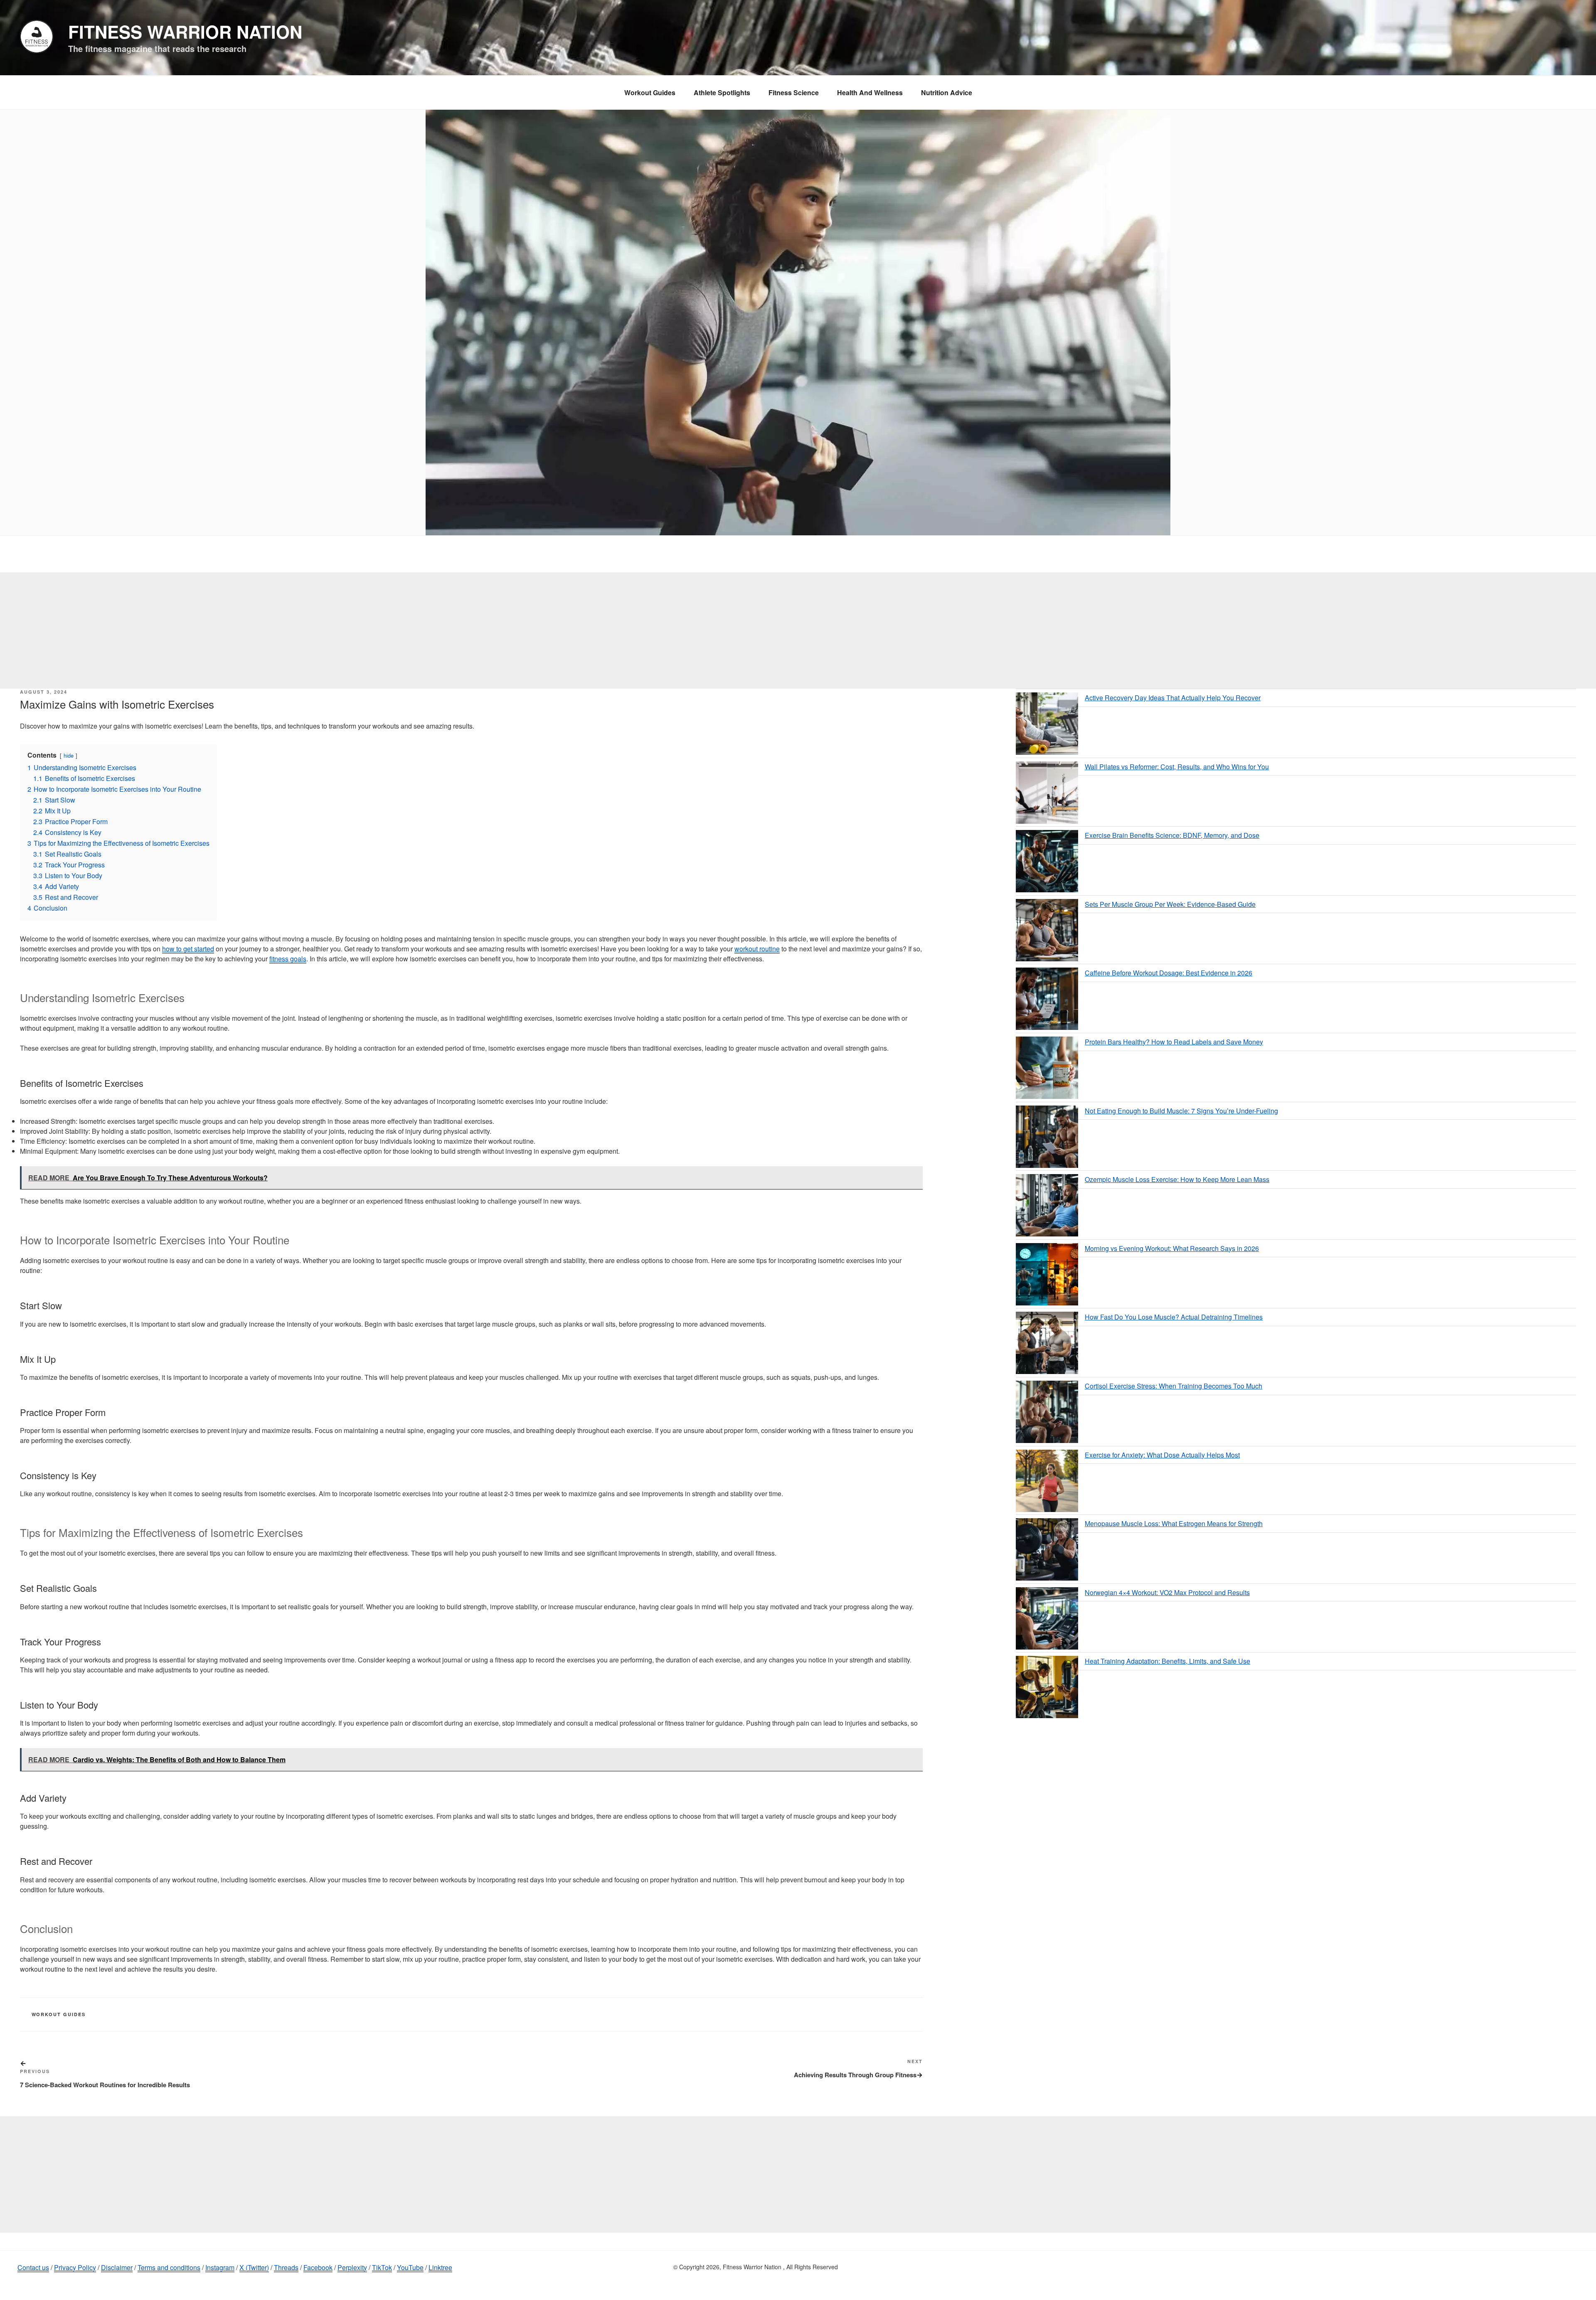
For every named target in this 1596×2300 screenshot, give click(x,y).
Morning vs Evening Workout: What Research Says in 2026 (1172, 1248)
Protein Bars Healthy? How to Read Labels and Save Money (1174, 1042)
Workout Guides (650, 92)
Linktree (440, 2267)
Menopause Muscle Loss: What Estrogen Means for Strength (1174, 1523)
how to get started (188, 949)
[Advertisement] (798, 630)
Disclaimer (117, 2267)
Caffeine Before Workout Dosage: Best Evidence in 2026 (1169, 973)
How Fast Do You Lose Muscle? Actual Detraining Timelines (1174, 1317)
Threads (286, 2267)
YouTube (410, 2267)
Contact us (33, 2267)
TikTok (382, 2267)
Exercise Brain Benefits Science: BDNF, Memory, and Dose (1172, 835)
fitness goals (288, 959)
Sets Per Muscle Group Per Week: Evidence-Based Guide (1170, 904)
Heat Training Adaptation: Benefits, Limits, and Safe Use (1167, 1661)
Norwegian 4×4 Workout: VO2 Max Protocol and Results (1167, 1592)
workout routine (757, 949)
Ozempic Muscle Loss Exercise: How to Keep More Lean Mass (1177, 1179)
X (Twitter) (254, 2267)
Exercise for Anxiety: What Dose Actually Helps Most (1162, 1455)
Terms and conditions (169, 2267)
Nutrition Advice (947, 92)
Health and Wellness (870, 92)
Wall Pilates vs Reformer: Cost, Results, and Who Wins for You (1177, 767)
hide (69, 755)
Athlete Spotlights (722, 92)
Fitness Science (794, 92)
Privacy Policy (75, 2267)
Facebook (318, 2267)
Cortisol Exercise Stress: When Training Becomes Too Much (1174, 1386)
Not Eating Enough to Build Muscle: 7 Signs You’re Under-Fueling (1181, 1111)
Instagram (220, 2267)
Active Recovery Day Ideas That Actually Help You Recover (1173, 698)
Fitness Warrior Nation (185, 32)
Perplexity (352, 2267)
